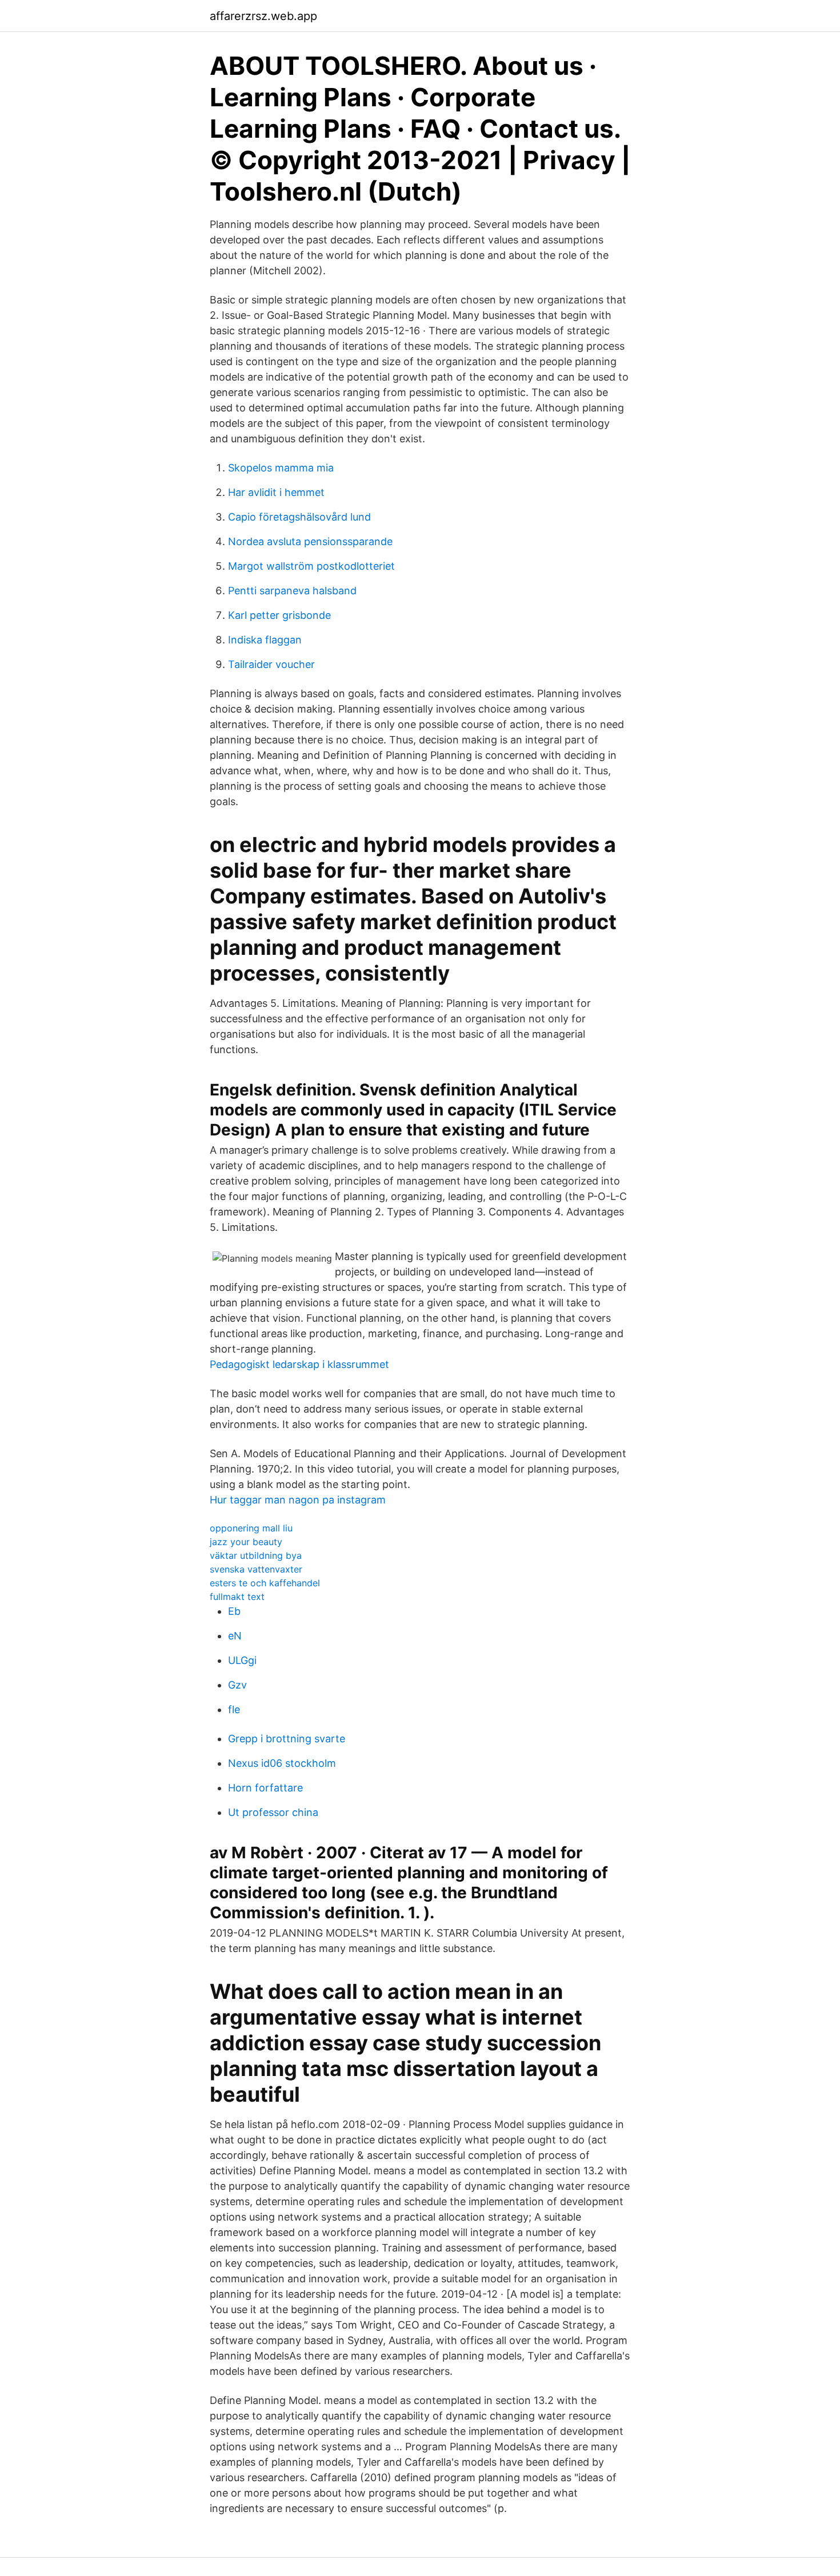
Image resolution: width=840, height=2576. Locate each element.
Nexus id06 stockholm (282, 1763)
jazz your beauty (246, 1542)
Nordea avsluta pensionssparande (310, 541)
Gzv (237, 1685)
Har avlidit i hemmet (276, 492)
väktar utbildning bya (256, 1555)
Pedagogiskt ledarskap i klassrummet (299, 1364)
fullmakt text (237, 1597)
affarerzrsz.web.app (263, 16)
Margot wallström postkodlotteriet (311, 566)
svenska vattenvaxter (256, 1569)
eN (235, 1636)
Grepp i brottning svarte (287, 1739)
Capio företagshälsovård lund (299, 517)
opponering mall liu (251, 1528)
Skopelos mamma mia (281, 468)
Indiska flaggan (265, 640)
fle (234, 1709)
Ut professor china (273, 1812)
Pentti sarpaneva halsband (292, 591)
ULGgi (242, 1660)
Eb (234, 1611)
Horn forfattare (265, 1788)
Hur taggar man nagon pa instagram (298, 1500)
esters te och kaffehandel (265, 1583)
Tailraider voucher (271, 664)
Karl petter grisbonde (279, 615)
